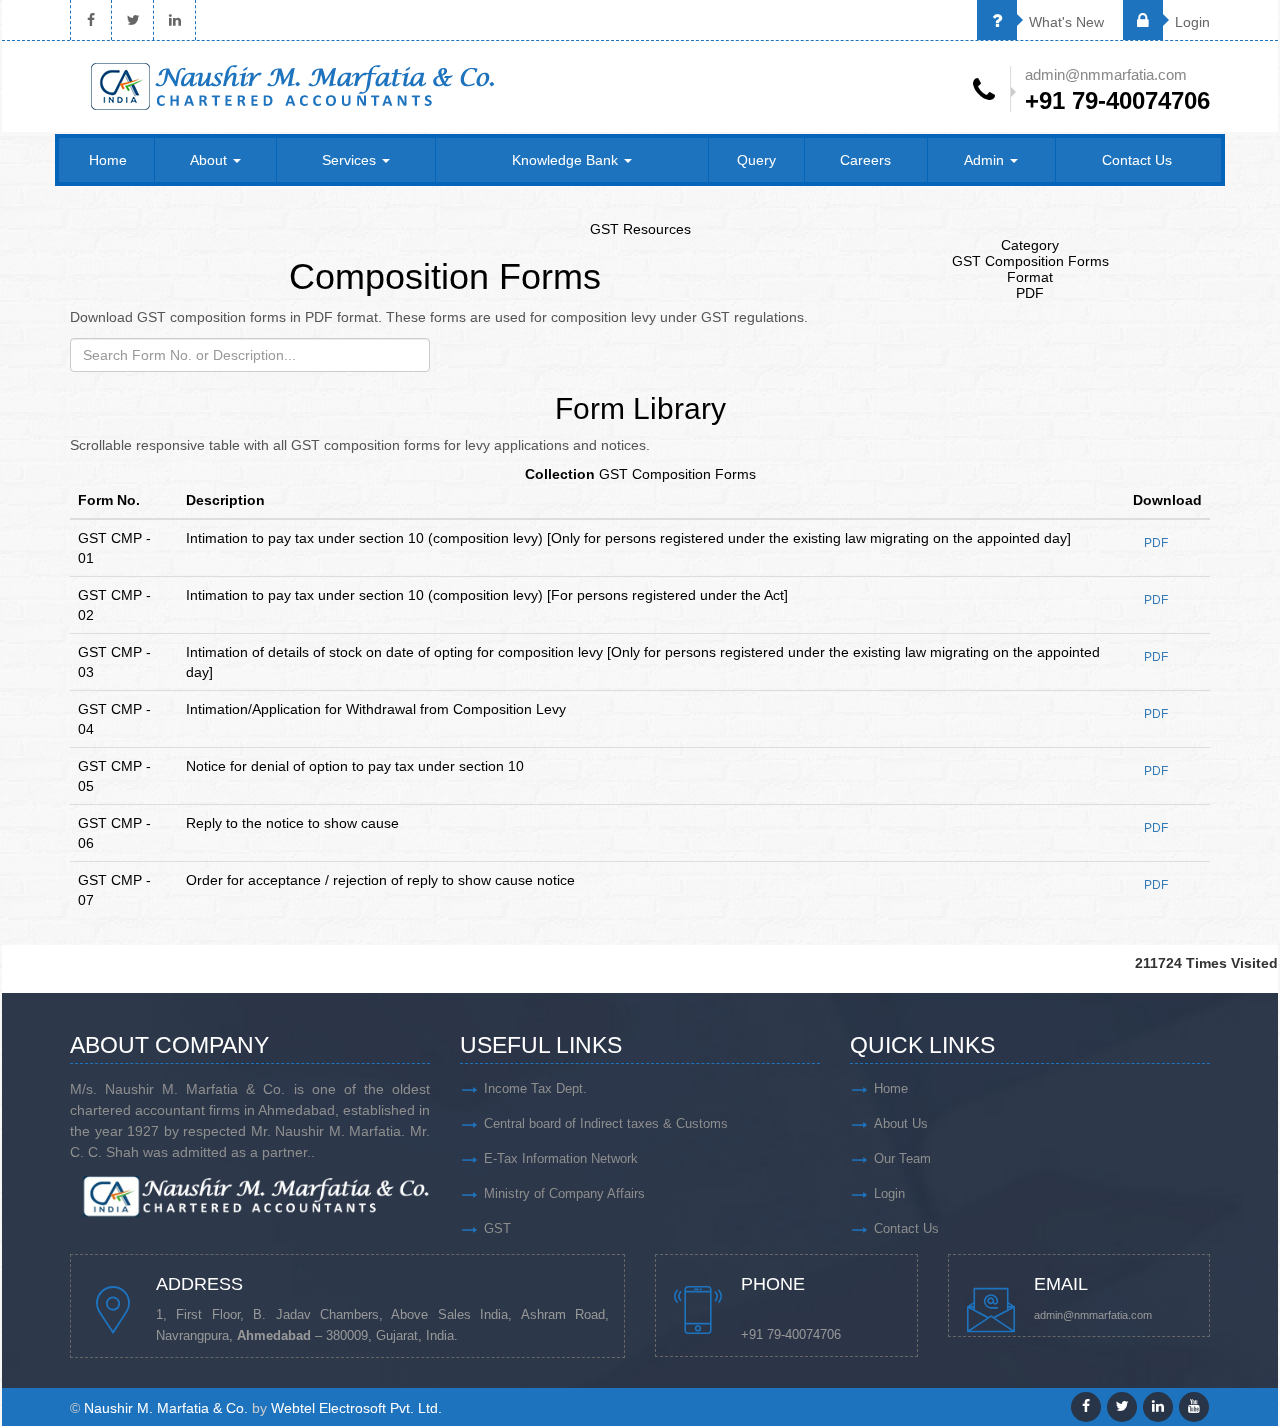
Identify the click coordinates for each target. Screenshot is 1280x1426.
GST (497, 1228)
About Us (901, 1123)
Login (1190, 22)
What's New (1064, 22)
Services (351, 160)
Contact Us (1137, 160)
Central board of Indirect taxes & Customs (606, 1123)
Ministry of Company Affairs (564, 1193)
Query (756, 160)
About (210, 160)
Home (108, 160)
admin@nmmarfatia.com (1093, 1315)
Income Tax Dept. (535, 1088)
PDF (1156, 543)
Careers (865, 160)
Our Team (902, 1158)
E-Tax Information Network (561, 1158)
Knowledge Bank (567, 160)
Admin (986, 160)
